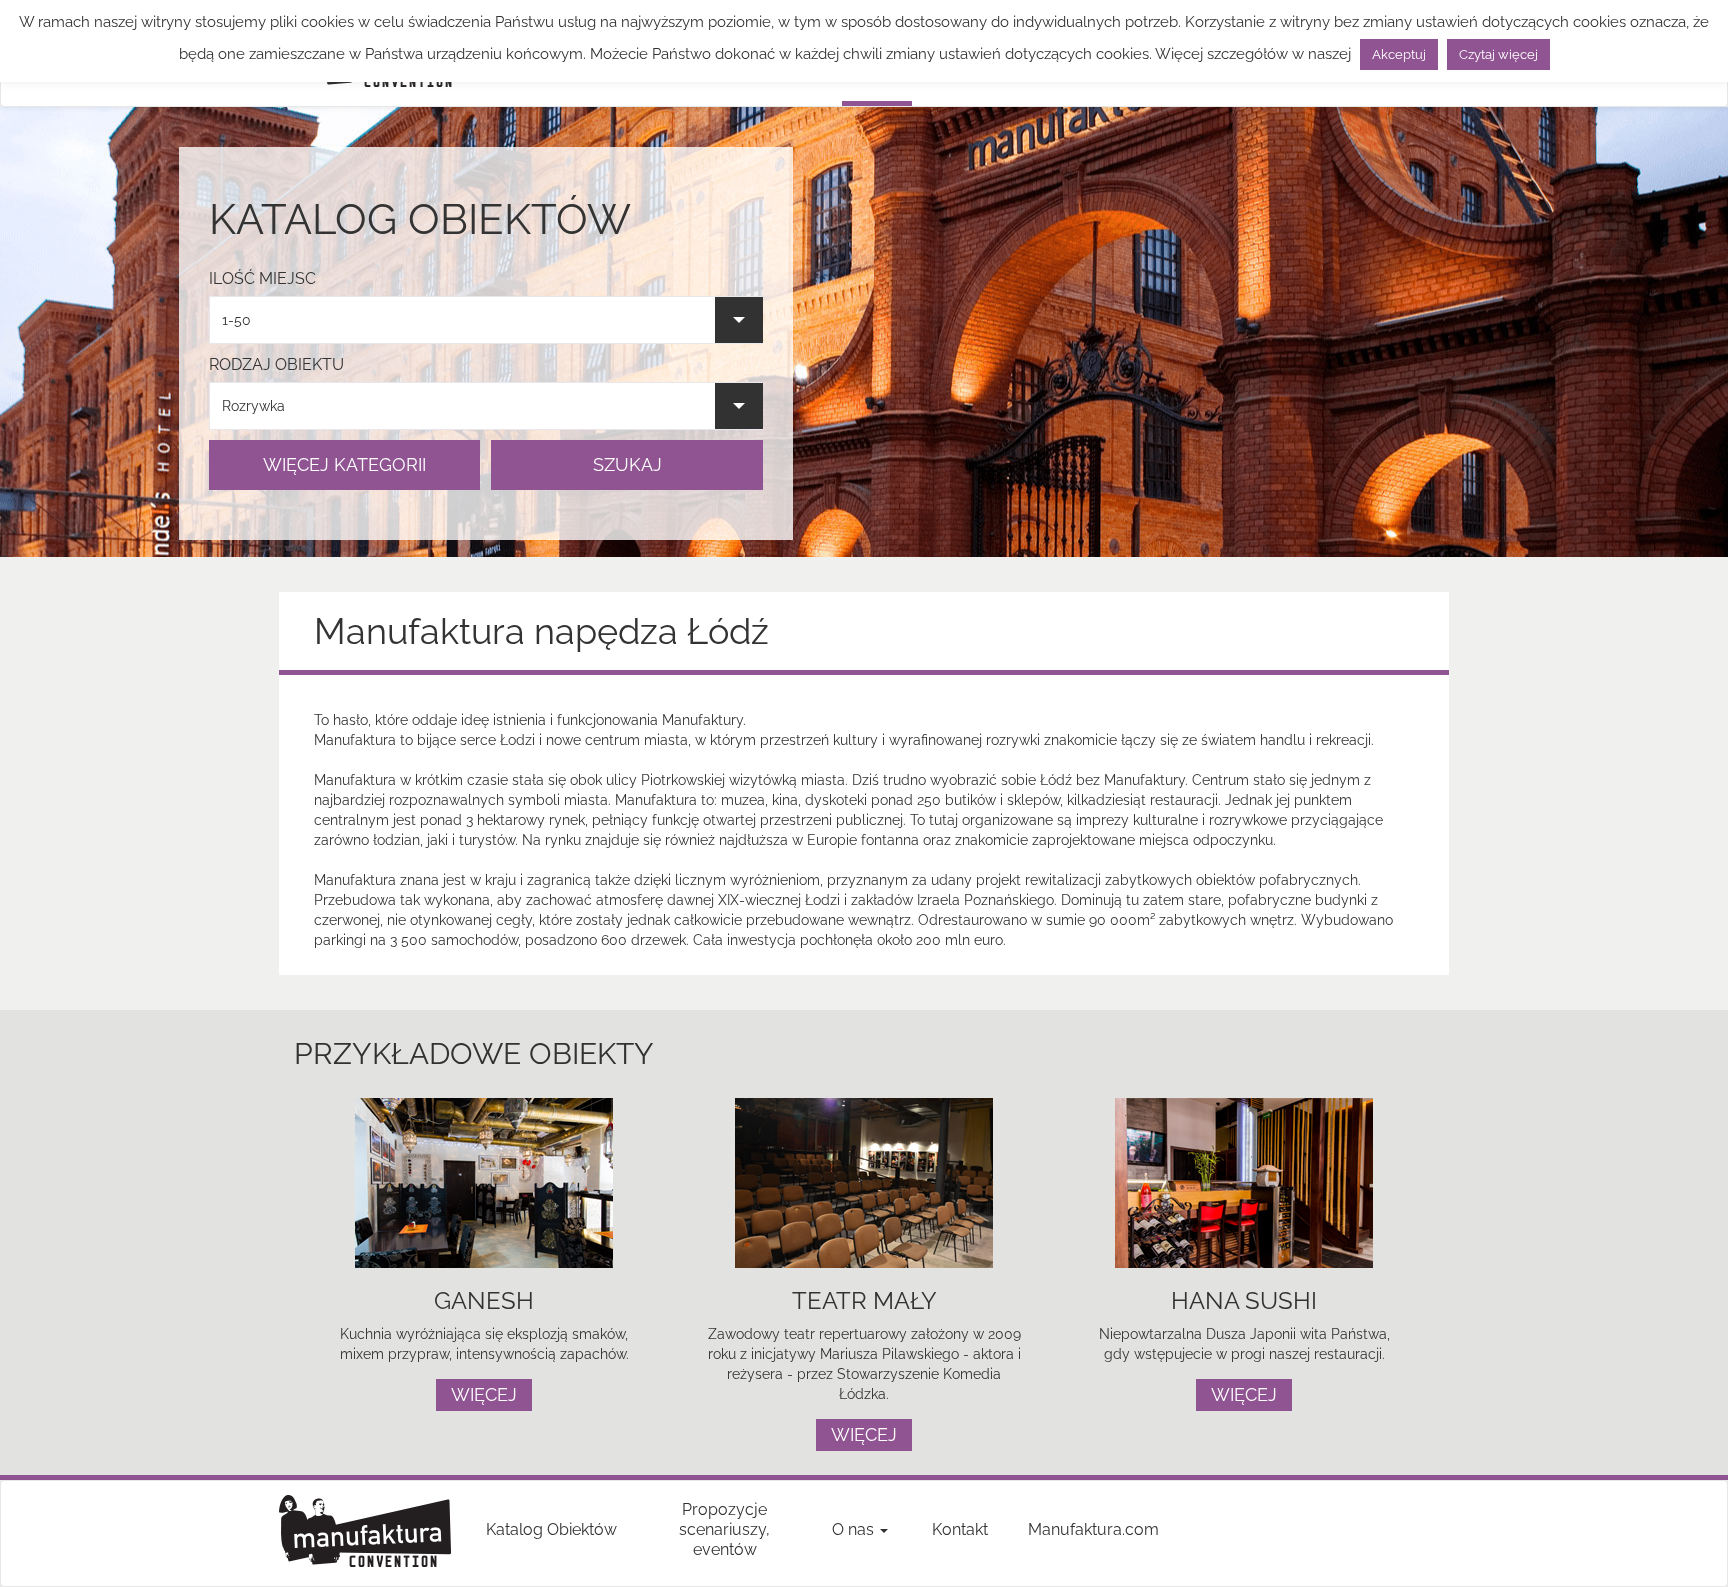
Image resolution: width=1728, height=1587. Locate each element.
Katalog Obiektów (551, 1529)
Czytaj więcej (1498, 54)
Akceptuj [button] (1399, 54)
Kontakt (960, 1529)
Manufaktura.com (1093, 1529)
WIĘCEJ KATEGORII (344, 464)
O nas (855, 1529)
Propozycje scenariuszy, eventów (724, 1529)
